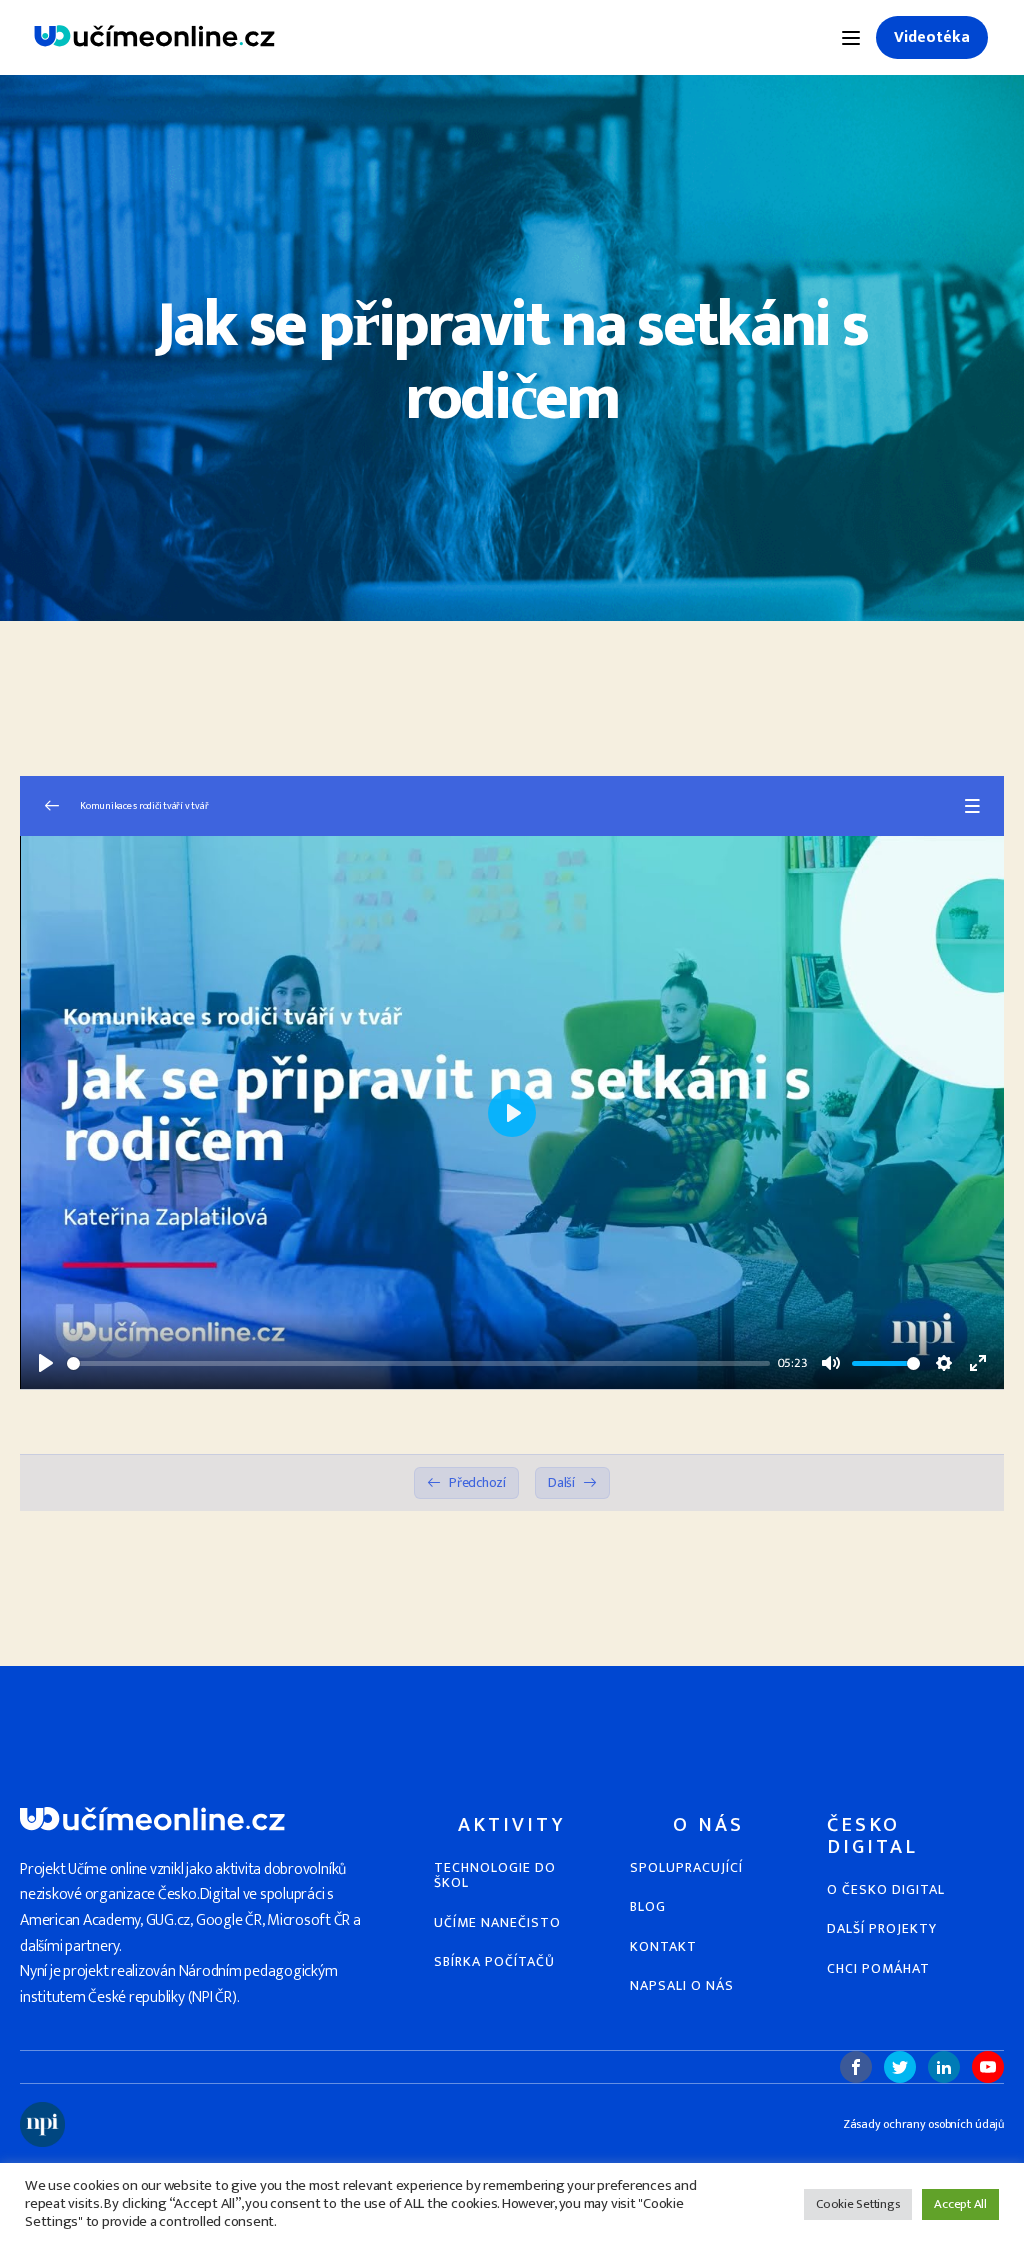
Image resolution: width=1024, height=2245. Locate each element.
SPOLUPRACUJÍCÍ (686, 1867)
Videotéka (932, 37)
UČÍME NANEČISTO (497, 1922)
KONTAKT (663, 1946)
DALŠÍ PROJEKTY (882, 1928)
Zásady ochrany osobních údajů (923, 2124)
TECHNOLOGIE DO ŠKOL (495, 1875)
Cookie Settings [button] (858, 2204)
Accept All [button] (960, 2204)
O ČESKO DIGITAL (886, 1889)
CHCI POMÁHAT (878, 1968)
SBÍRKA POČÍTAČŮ (494, 1961)
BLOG (648, 1906)
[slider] (418, 1363)
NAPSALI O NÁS (682, 1985)
